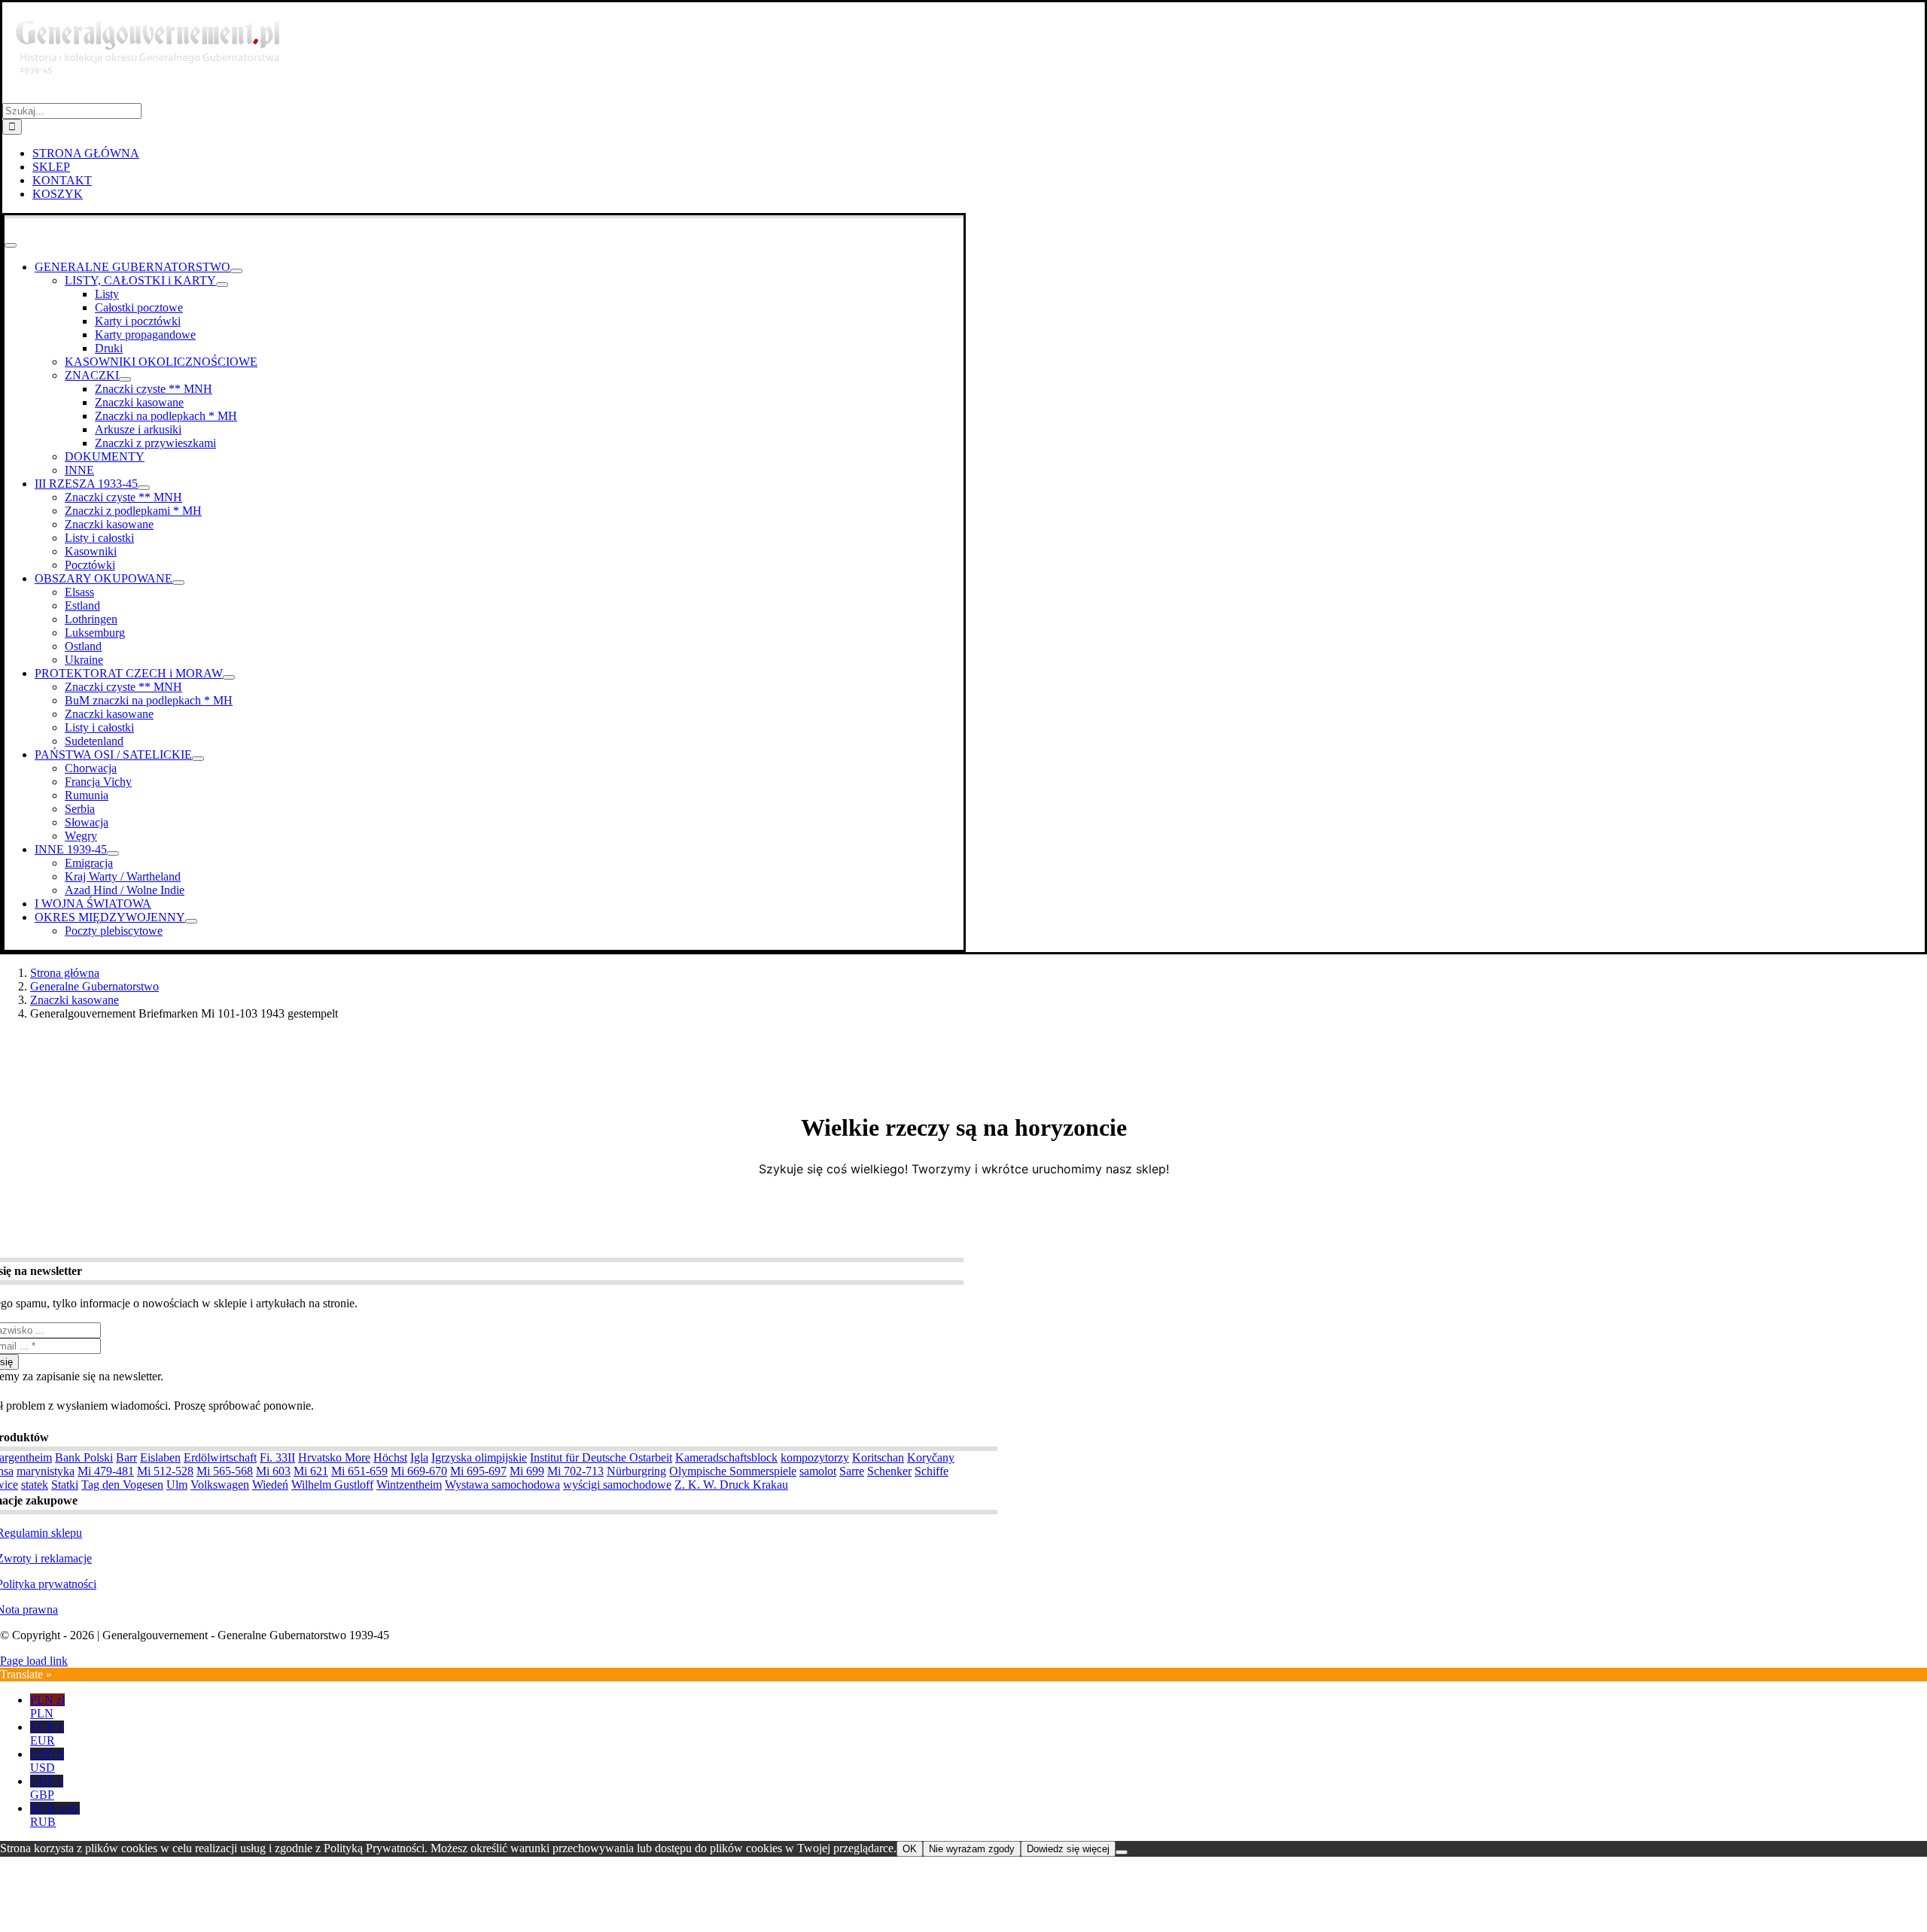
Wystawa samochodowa (502, 1485)
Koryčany (931, 1457)
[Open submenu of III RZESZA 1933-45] (144, 488)
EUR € (47, 1734)
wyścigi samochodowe (617, 1485)
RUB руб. (55, 1815)
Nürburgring (636, 1471)
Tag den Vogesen (122, 1485)
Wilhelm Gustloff (332, 1485)
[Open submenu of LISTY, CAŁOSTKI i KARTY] (222, 284)
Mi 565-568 (225, 1471)
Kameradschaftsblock (726, 1457)
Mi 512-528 (165, 1471)
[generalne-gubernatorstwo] (154, 96)
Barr (126, 1457)
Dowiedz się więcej (1068, 1849)
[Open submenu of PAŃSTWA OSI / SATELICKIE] (198, 759)
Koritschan (878, 1457)
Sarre (852, 1471)
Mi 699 (527, 1471)
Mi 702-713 (575, 1471)
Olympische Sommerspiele (733, 1471)
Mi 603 (273, 1471)
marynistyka (46, 1471)
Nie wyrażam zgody (972, 1849)
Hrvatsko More (334, 1457)
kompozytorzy (815, 1457)
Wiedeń (270, 1485)
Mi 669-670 (419, 1471)
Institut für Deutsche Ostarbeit (601, 1457)
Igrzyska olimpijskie (479, 1457)
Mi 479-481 (106, 1471)
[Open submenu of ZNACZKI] (125, 379)
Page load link (34, 1661)
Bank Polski (84, 1457)
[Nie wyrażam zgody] (1122, 1852)
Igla (419, 1457)
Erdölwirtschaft (220, 1457)
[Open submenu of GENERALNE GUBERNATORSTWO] (236, 271)
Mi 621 (311, 1471)
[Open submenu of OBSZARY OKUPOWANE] (178, 583)
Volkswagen (220, 1485)
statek (35, 1485)
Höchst (390, 1457)
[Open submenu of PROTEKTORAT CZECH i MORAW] (229, 677)
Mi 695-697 (478, 1471)
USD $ (47, 1761)
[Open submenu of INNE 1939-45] (113, 853)
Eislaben (160, 1457)
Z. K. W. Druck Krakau (731, 1485)
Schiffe (932, 1471)
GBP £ (47, 1788)
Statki (65, 1485)
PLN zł (47, 1707)
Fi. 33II (277, 1457)
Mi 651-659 (359, 1471)
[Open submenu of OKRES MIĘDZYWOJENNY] (191, 921)
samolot (818, 1471)
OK (910, 1849)
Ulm (177, 1485)
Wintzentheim (409, 1485)
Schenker (889, 1471)
